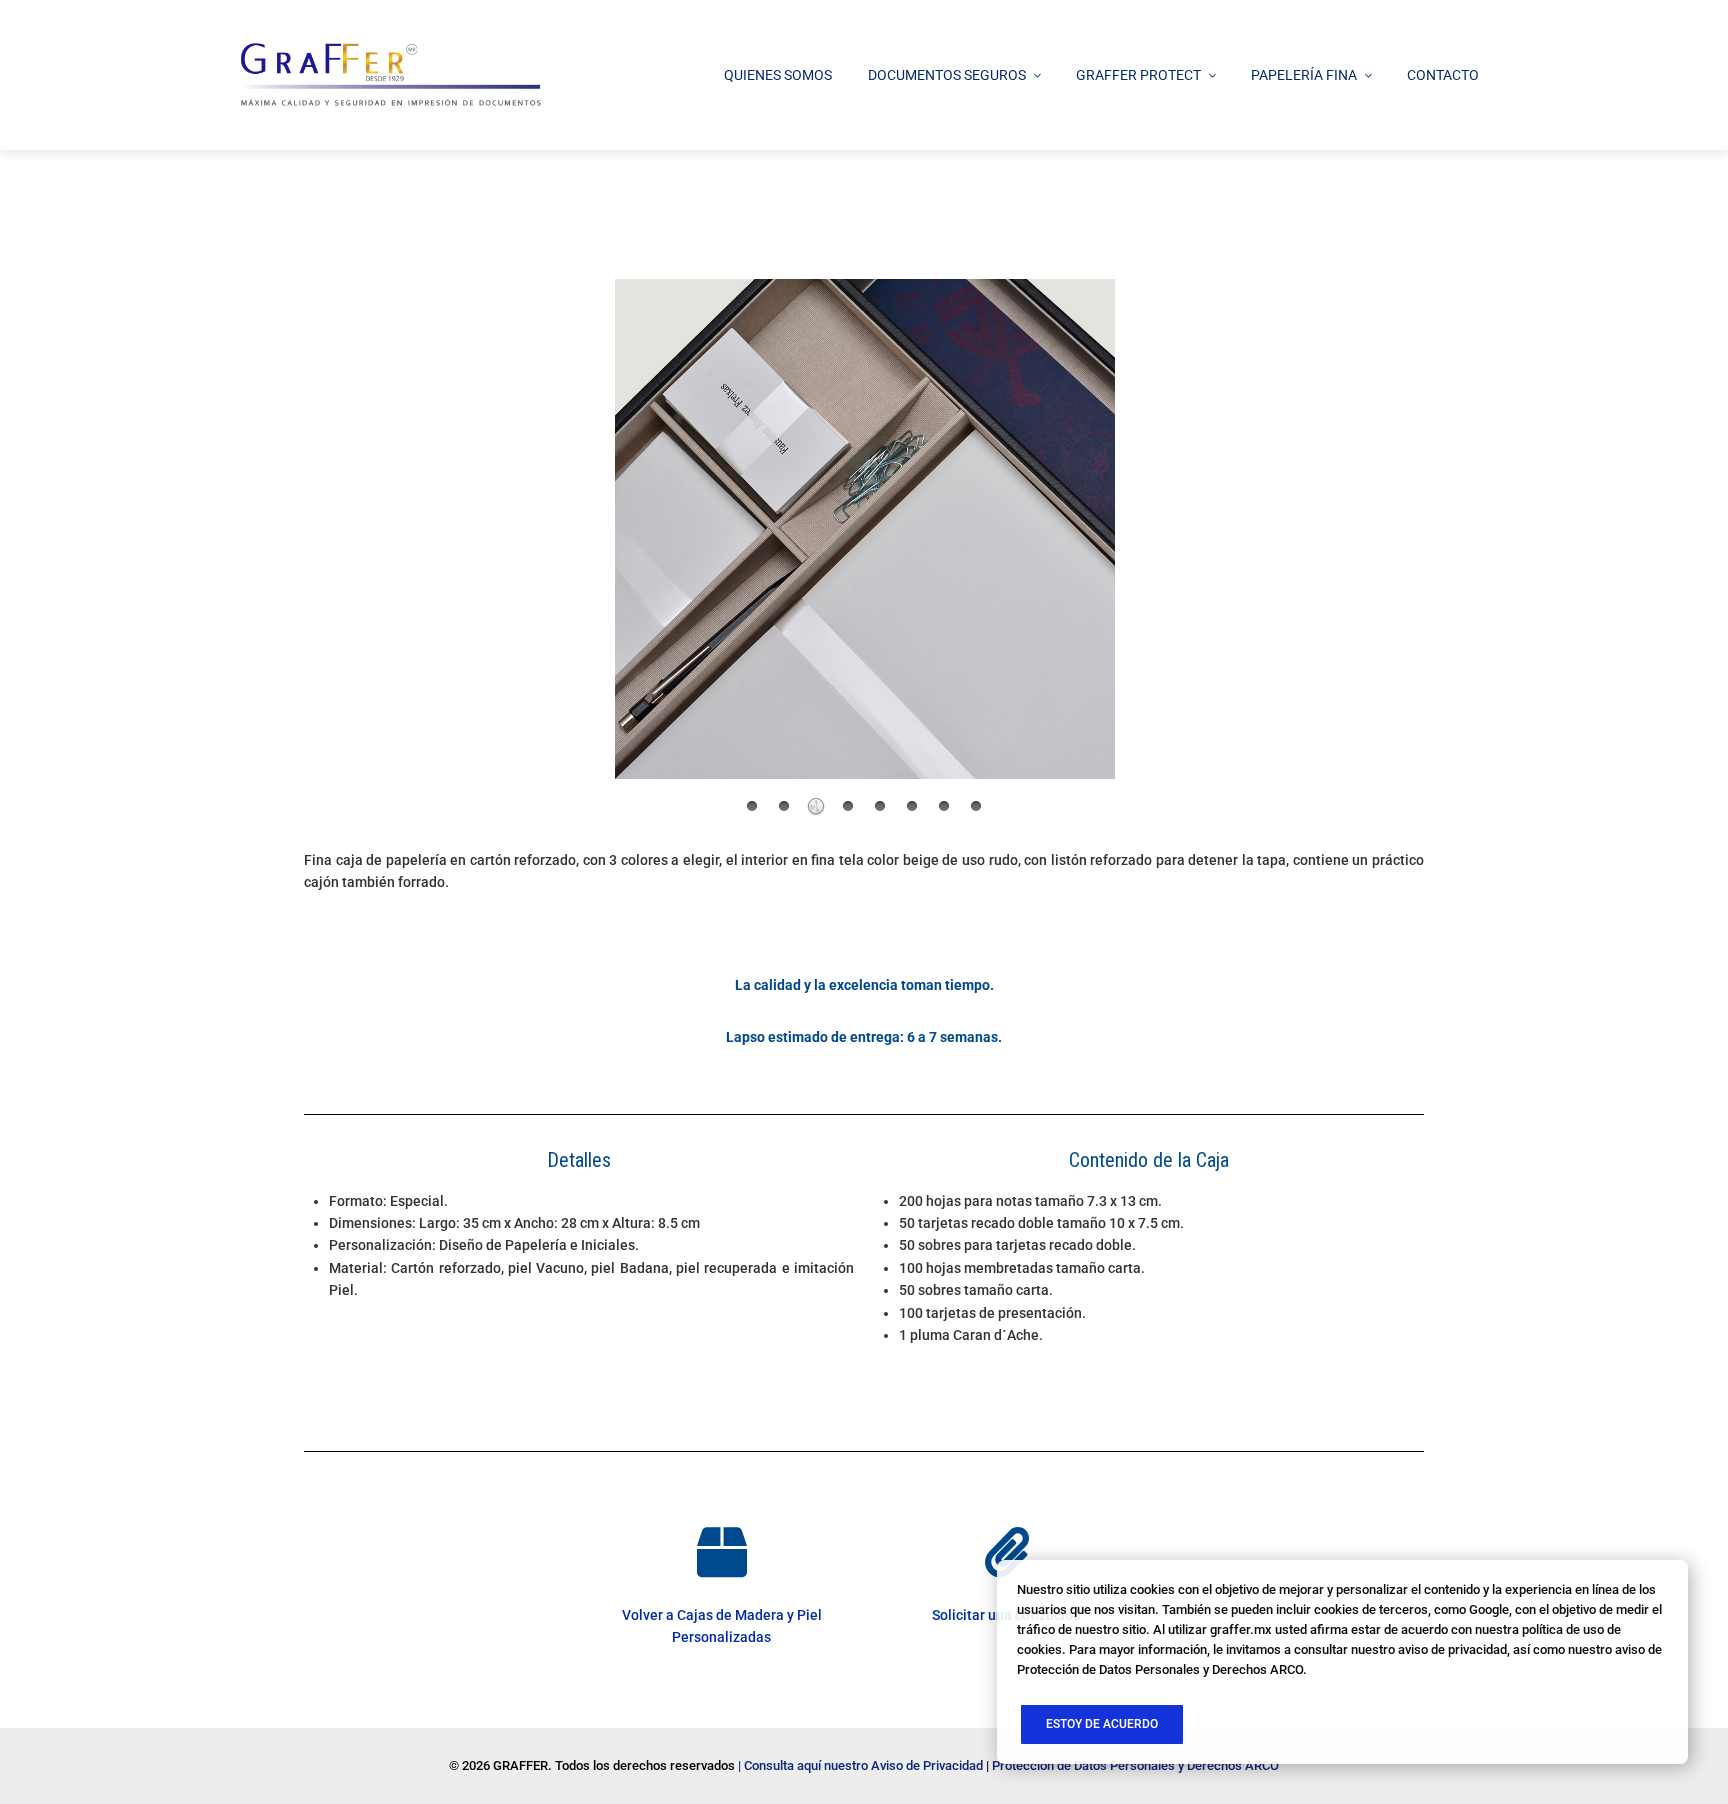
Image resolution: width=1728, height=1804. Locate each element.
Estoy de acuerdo (1102, 1724)
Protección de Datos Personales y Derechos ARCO (1135, 1765)
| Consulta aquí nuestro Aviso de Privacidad (860, 1765)
